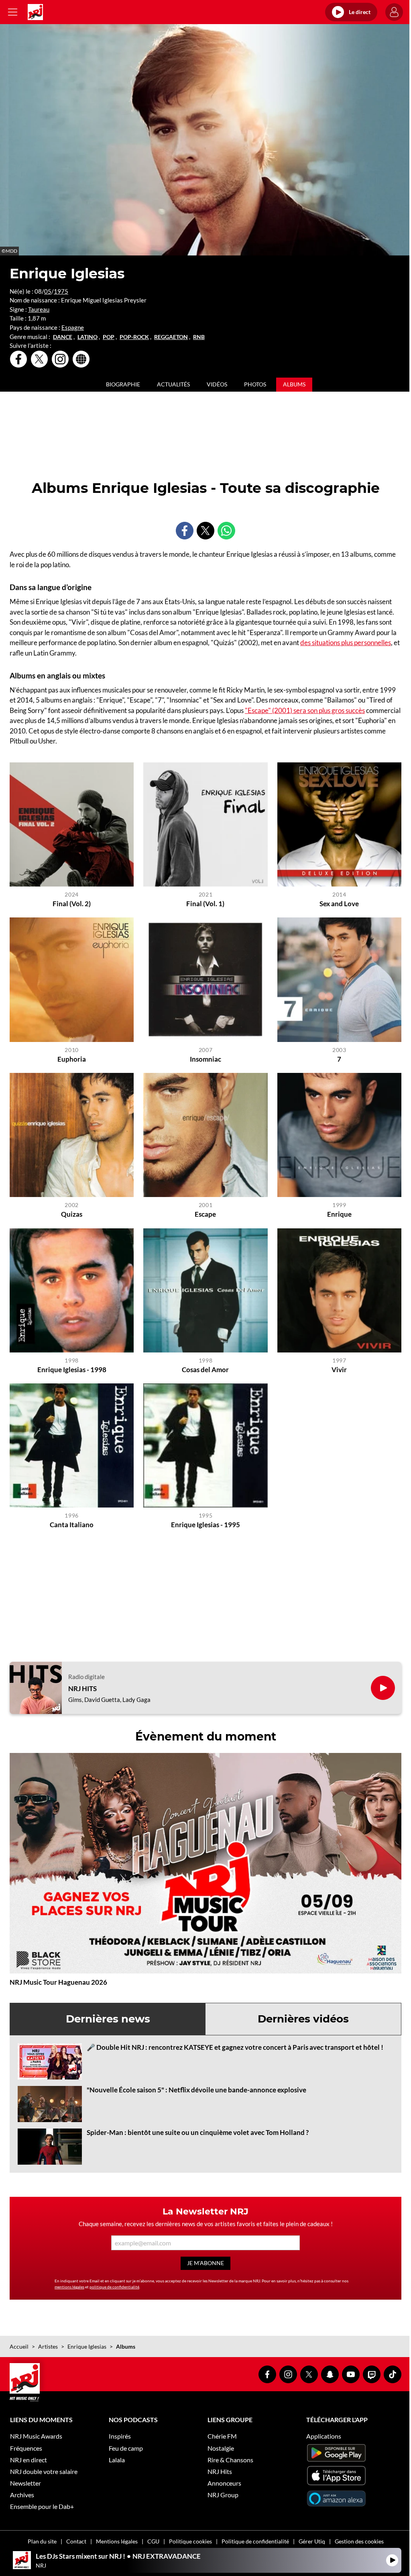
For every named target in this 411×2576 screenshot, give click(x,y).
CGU (153, 2541)
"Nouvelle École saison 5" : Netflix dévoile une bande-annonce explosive (196, 2090)
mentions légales (69, 2287)
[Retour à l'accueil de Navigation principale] (35, 12)
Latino (87, 337)
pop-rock (134, 337)
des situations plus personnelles (346, 642)
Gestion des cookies (359, 2541)
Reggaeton (171, 337)
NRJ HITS (82, 1689)
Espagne (73, 327)
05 (48, 291)
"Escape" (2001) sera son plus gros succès (305, 710)
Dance (63, 337)
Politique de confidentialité (255, 2541)
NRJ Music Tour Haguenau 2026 (58, 1982)
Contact (76, 2541)
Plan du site (42, 2541)
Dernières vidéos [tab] (303, 2019)
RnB (199, 337)
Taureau (39, 309)
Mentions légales (117, 2541)
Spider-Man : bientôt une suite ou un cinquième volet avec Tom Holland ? (198, 2132)
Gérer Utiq (312, 2541)
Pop (109, 337)
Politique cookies (190, 2541)
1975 (61, 291)
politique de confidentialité (114, 2287)
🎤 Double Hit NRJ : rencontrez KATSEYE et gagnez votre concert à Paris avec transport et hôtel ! (235, 2047)
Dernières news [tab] (108, 2019)
